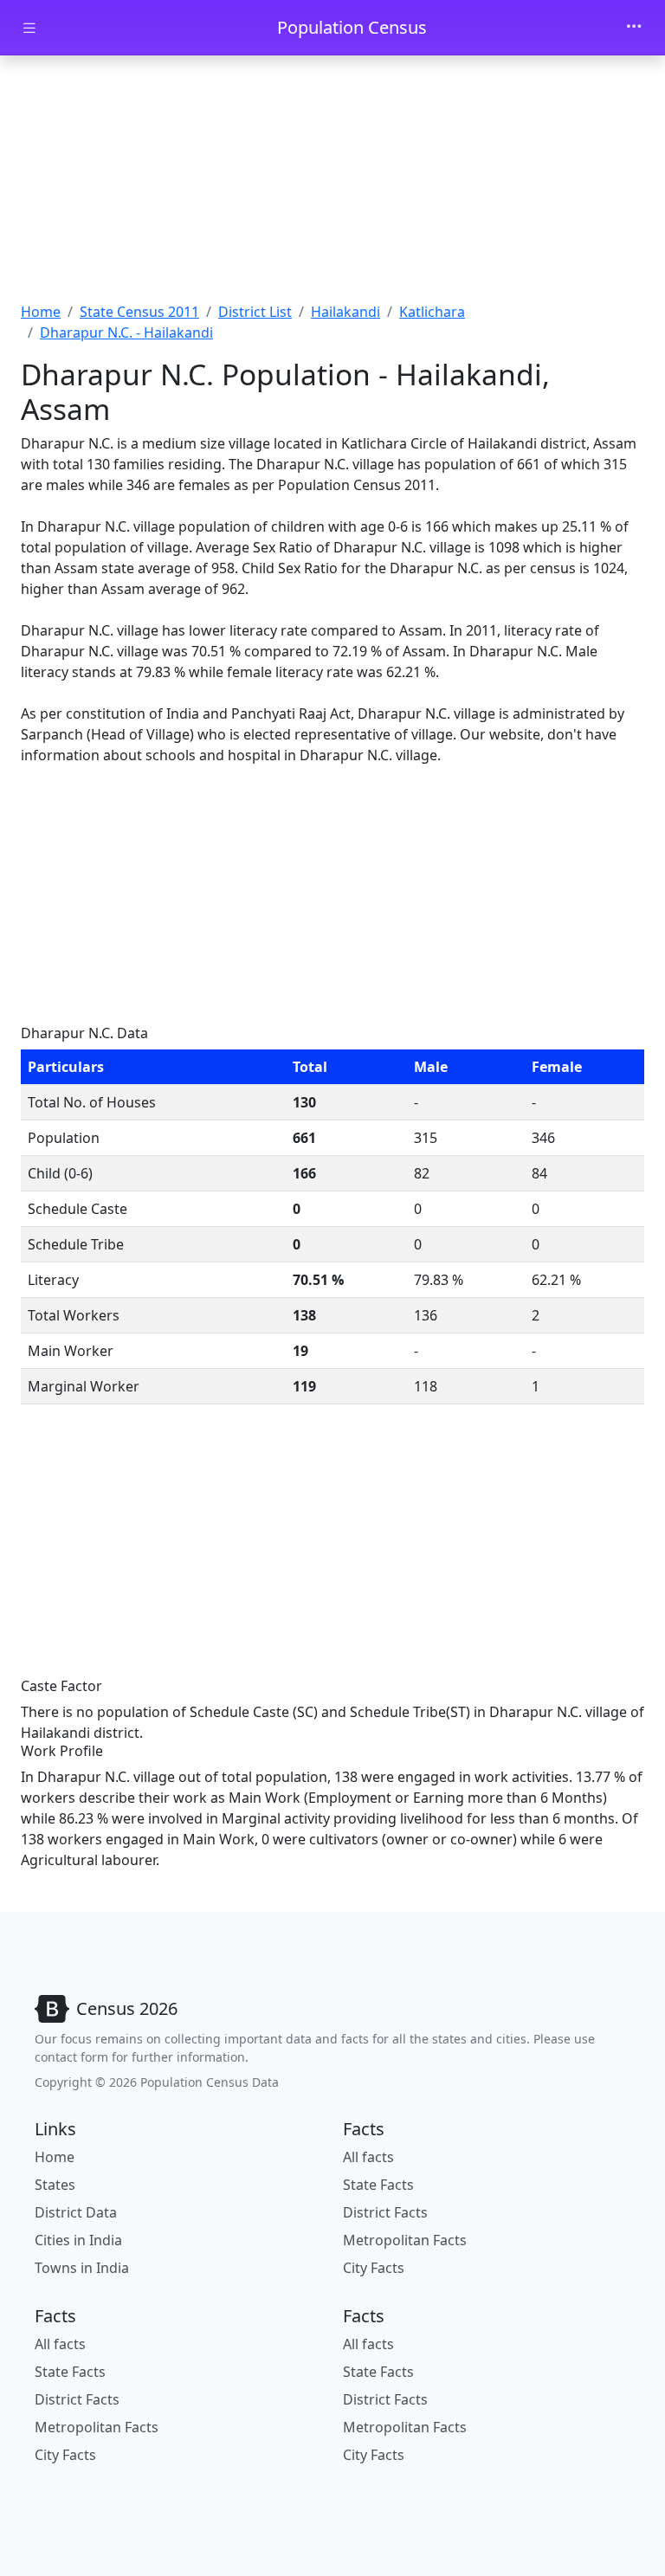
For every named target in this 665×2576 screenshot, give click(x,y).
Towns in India (82, 2268)
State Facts (378, 2185)
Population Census (352, 27)
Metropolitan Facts (405, 2240)
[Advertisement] (332, 184)
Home (41, 312)
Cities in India (78, 2240)
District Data (76, 2212)
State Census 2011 (139, 312)
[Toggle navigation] (634, 28)
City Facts (374, 2268)
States (55, 2185)
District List (255, 312)
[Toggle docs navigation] (29, 28)
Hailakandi (345, 312)
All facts (368, 2157)
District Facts (385, 2212)
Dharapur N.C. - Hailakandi (126, 332)
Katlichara (432, 312)
